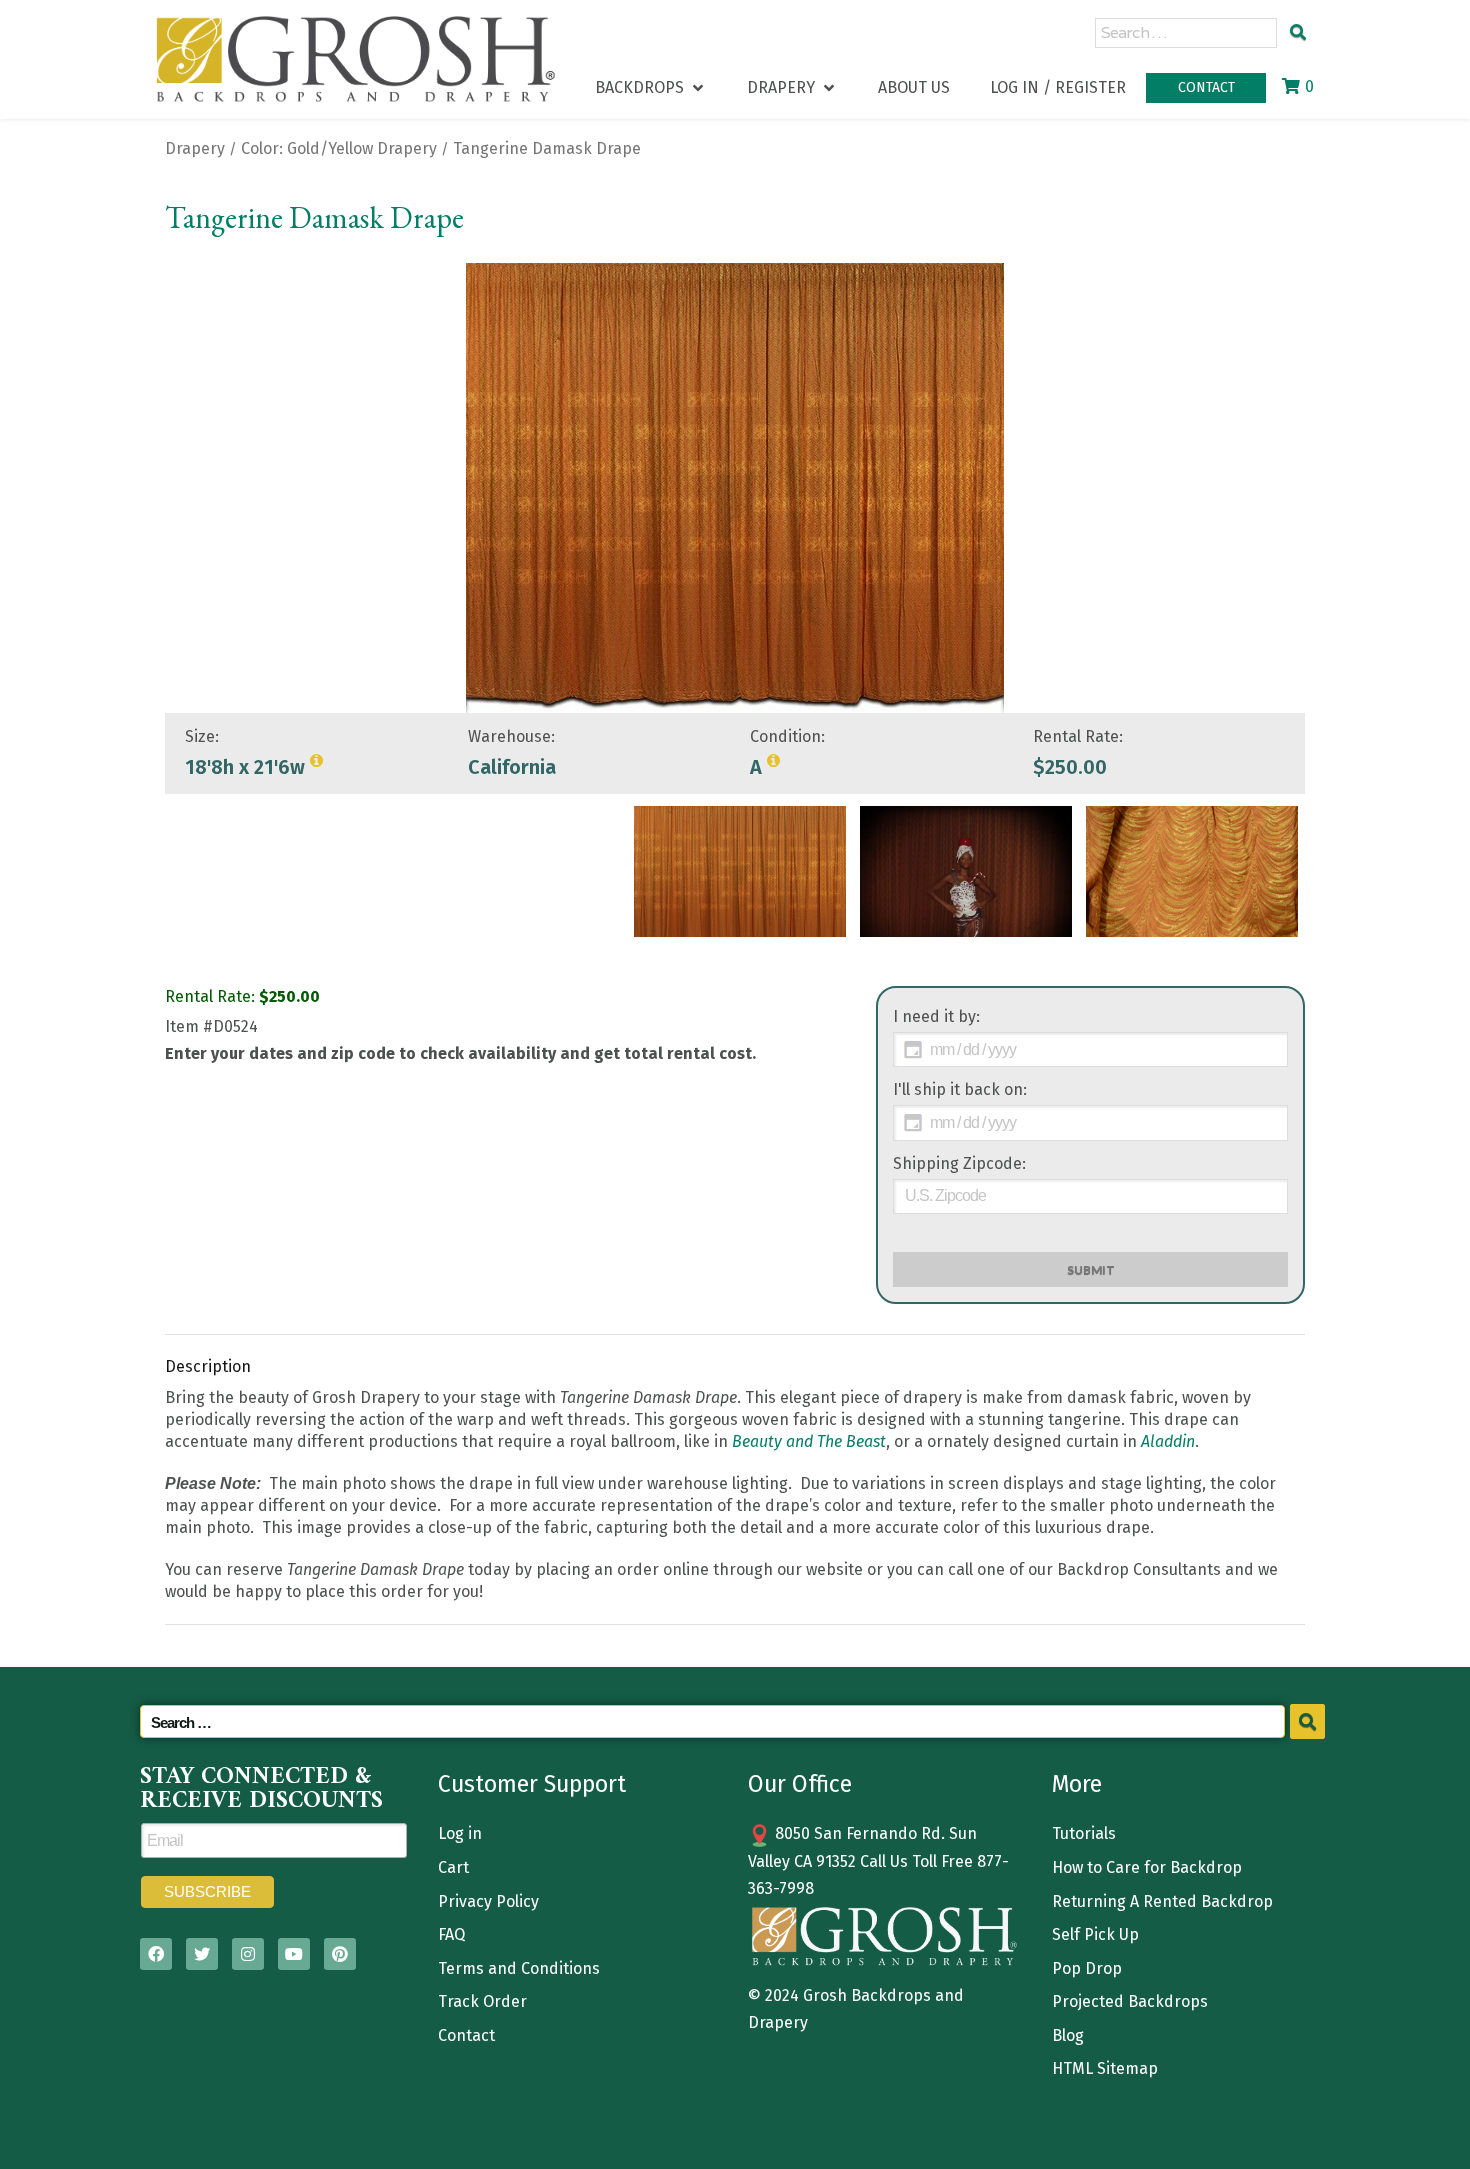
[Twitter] (202, 1954)
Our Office (800, 1784)
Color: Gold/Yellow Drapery (339, 148)
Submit (1091, 1269)
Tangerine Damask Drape (547, 148)
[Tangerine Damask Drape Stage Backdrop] (740, 871)
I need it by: (936, 1016)
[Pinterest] (340, 1954)
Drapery (195, 148)
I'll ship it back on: (960, 1089)
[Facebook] (156, 1954)
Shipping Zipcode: (959, 1163)
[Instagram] (248, 1954)
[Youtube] (294, 1954)
